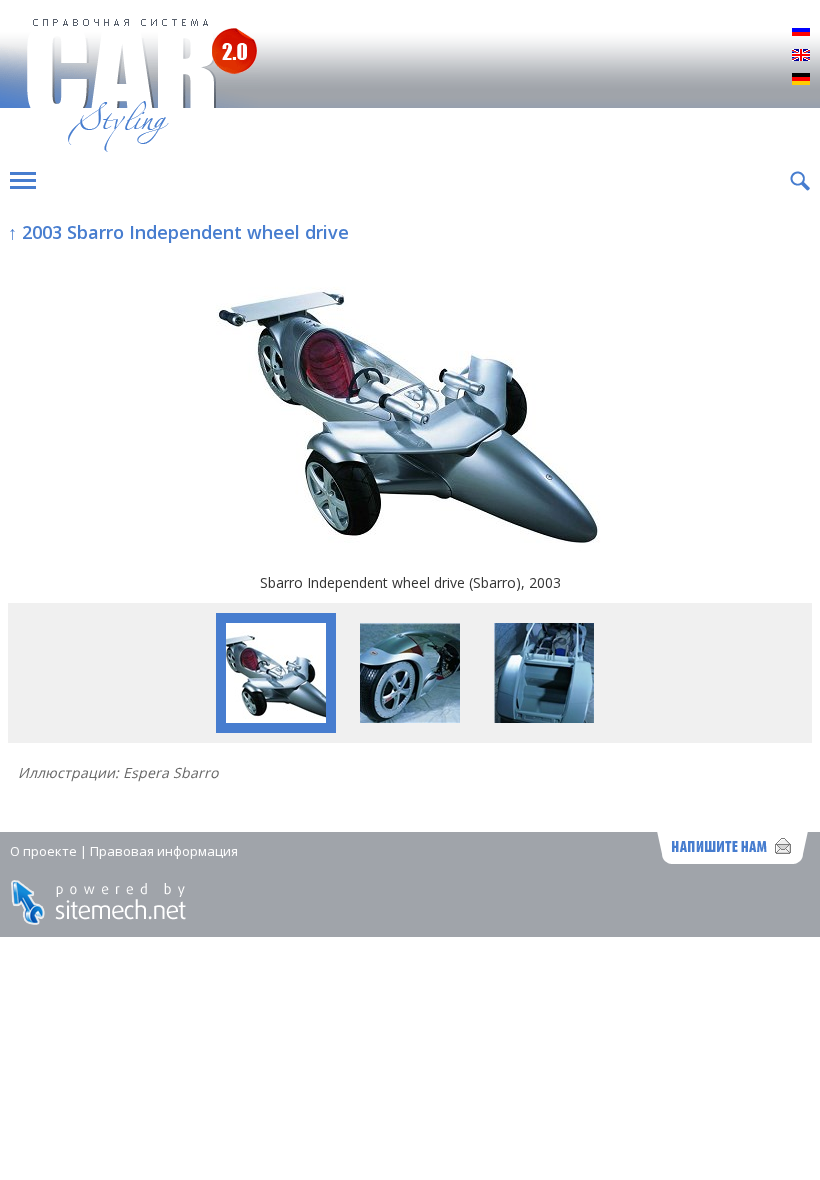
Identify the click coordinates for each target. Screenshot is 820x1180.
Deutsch (801, 80)
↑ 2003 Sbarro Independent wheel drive (178, 232)
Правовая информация (164, 851)
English (801, 56)
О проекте (43, 851)
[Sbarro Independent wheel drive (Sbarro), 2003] (410, 409)
